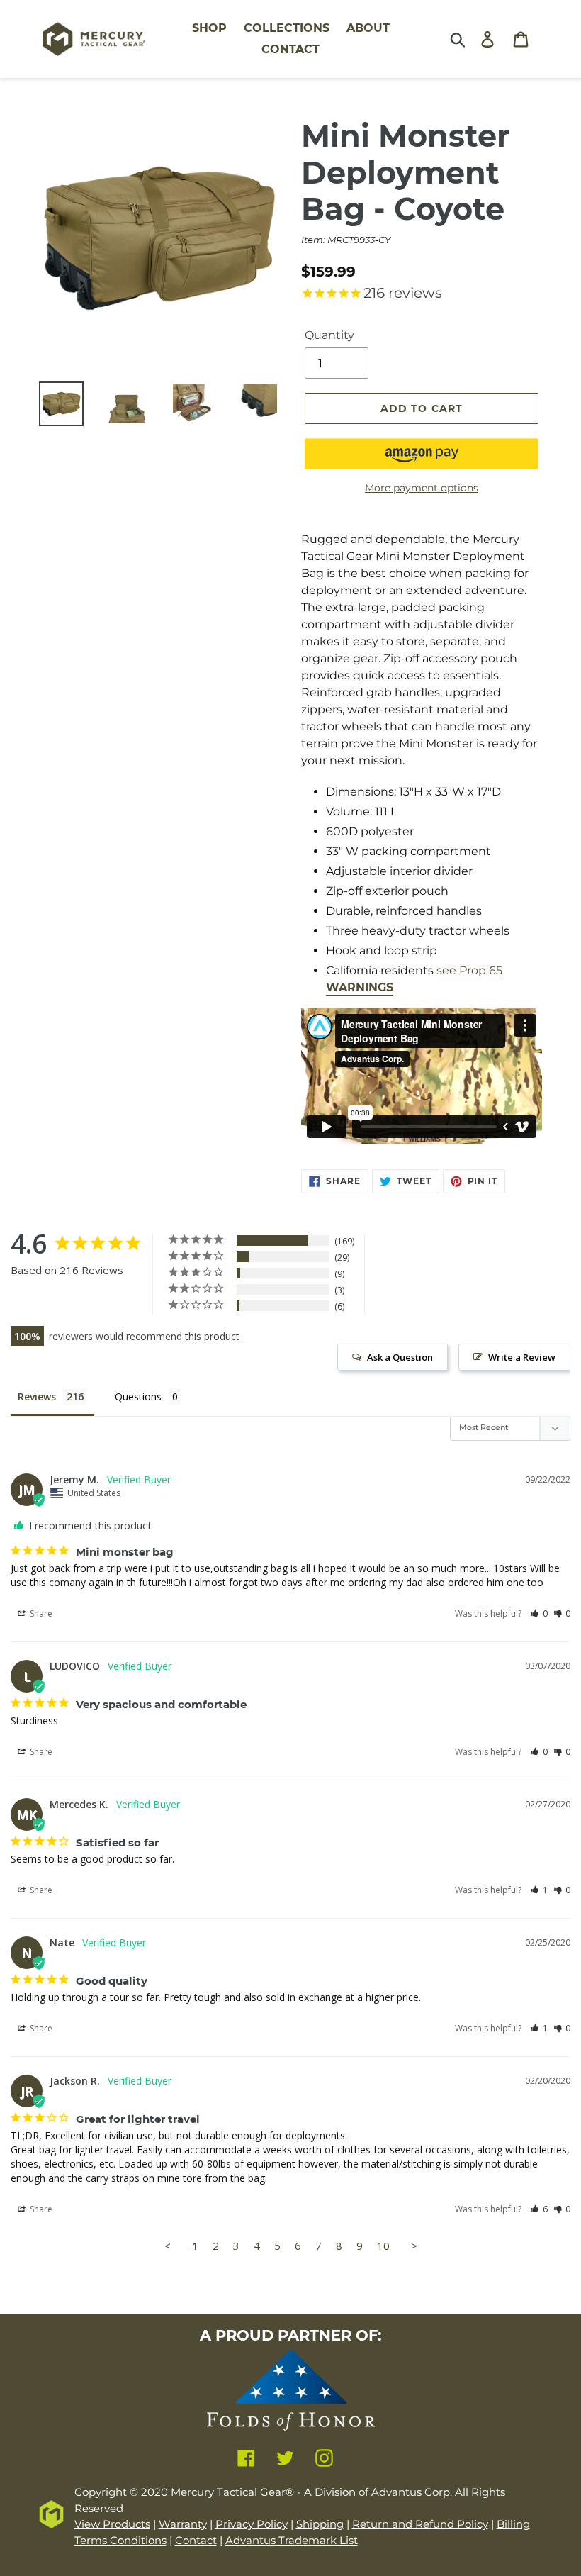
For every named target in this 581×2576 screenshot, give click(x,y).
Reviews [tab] (37, 1396)
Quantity (329, 335)
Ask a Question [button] (400, 1357)
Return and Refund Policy (420, 2524)
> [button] (414, 2246)
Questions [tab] (138, 1396)
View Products (112, 2524)
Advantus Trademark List (292, 2540)
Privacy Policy (252, 2524)
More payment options (422, 488)
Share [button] (40, 1613)
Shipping (320, 2524)
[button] (422, 454)
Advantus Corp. (412, 2492)
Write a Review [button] (522, 1357)
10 (383, 2246)
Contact (196, 2540)
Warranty (183, 2524)
